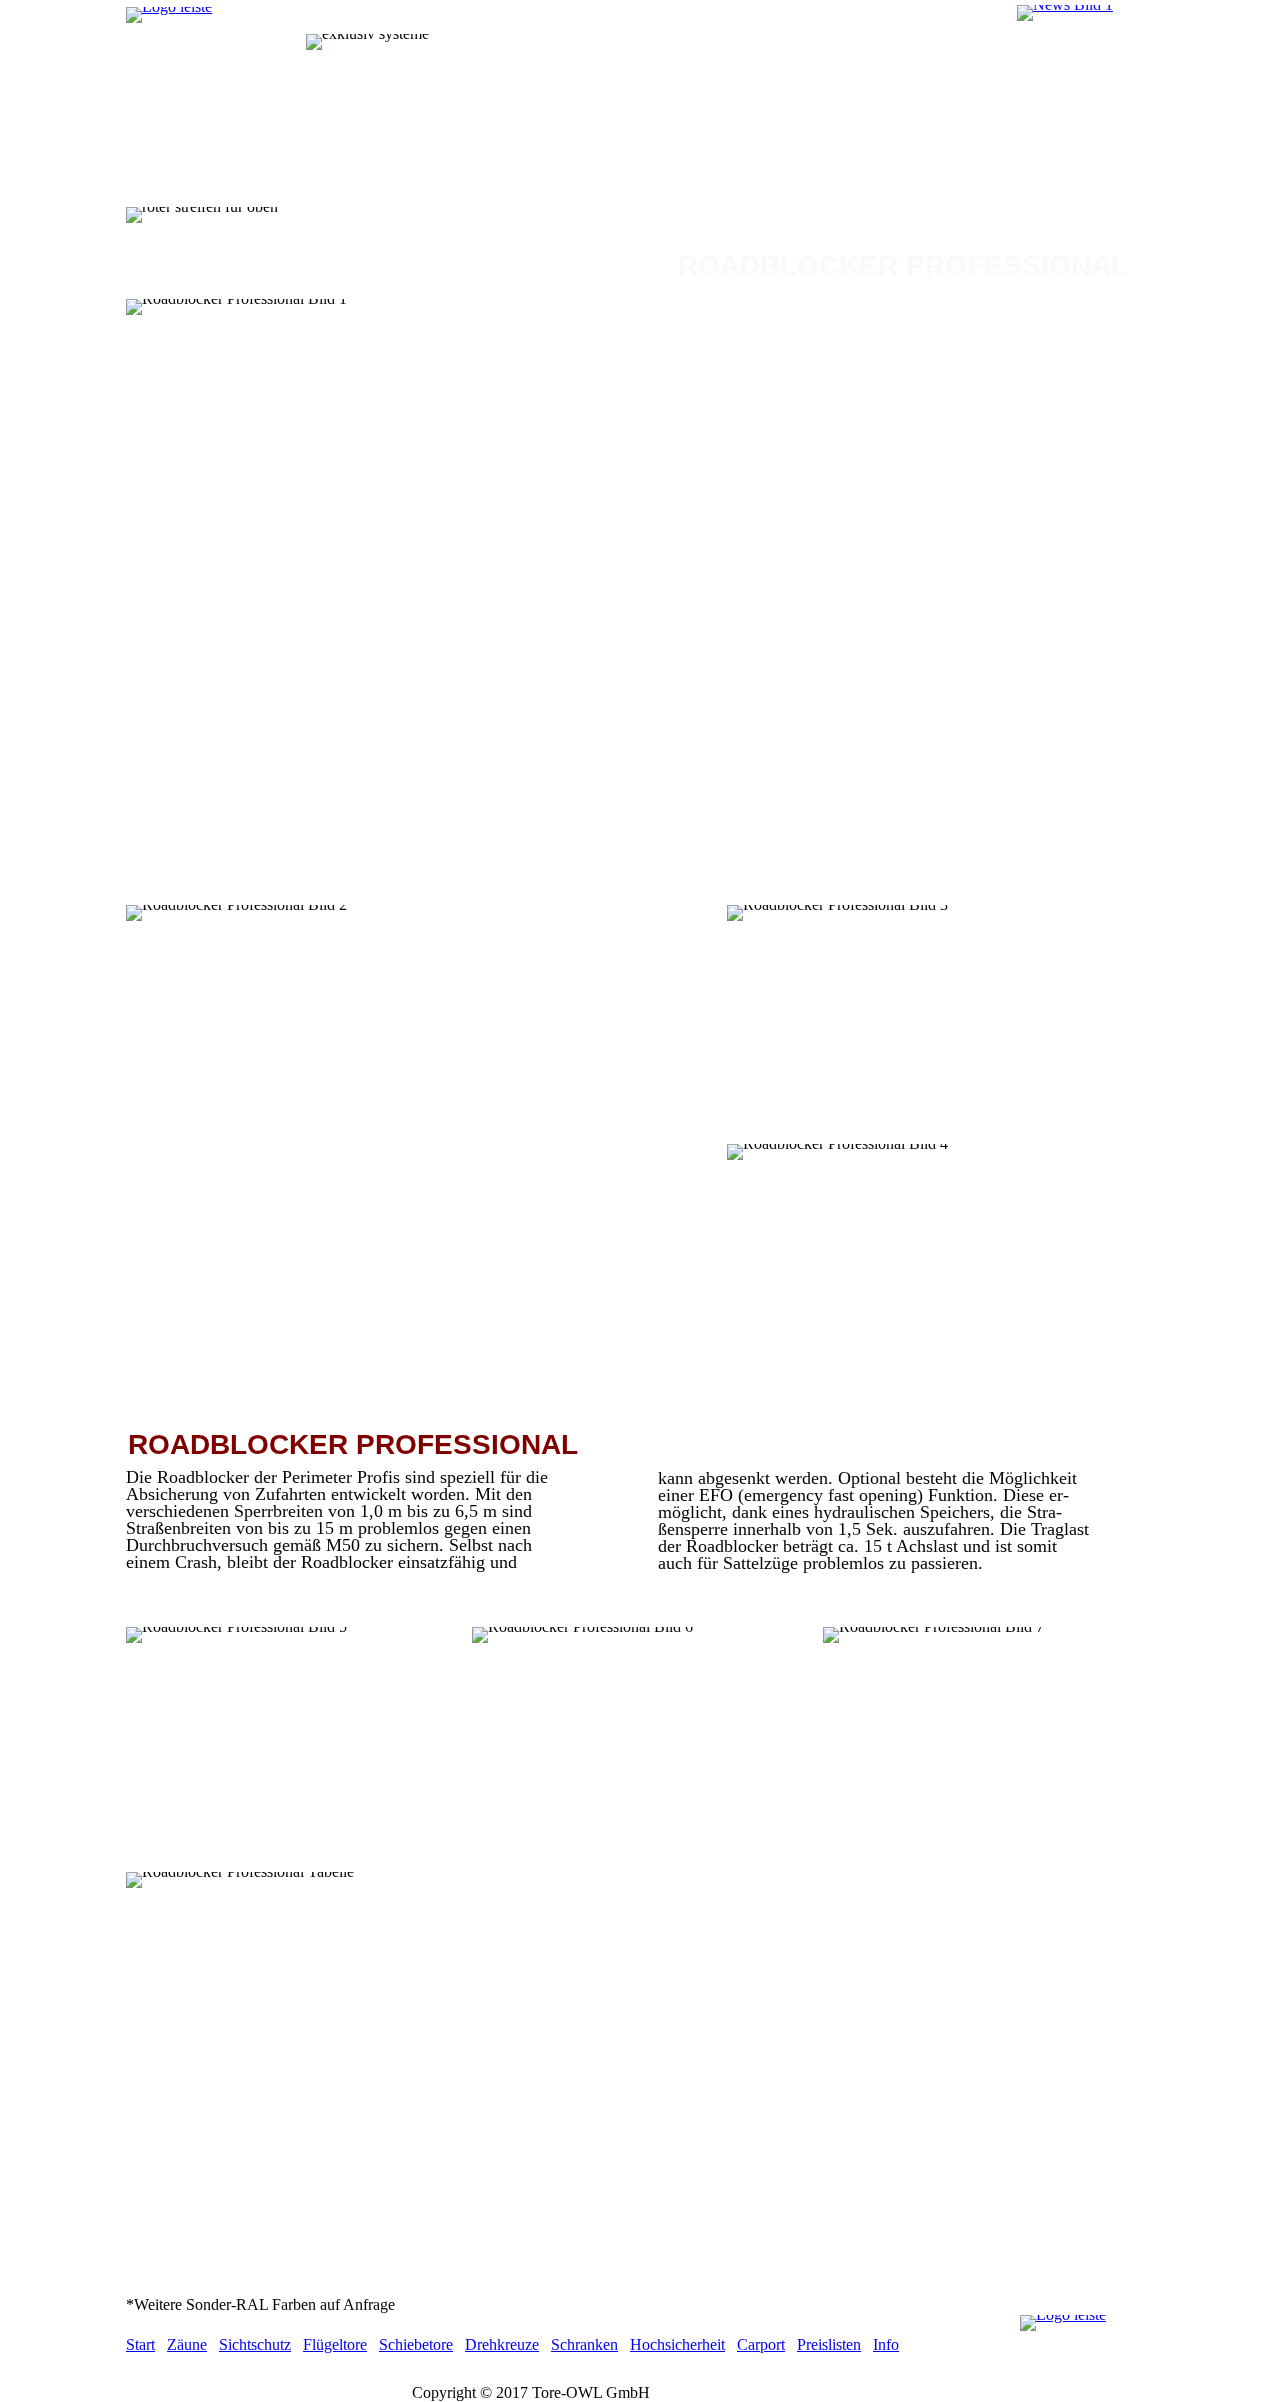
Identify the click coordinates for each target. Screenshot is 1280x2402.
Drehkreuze (502, 2344)
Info (886, 2344)
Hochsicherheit (677, 2344)
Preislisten (829, 2344)
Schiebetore (416, 2344)
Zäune (187, 2344)
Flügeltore (335, 2344)
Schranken (584, 2344)
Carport (761, 2344)
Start (140, 2344)
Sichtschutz (255, 2344)
